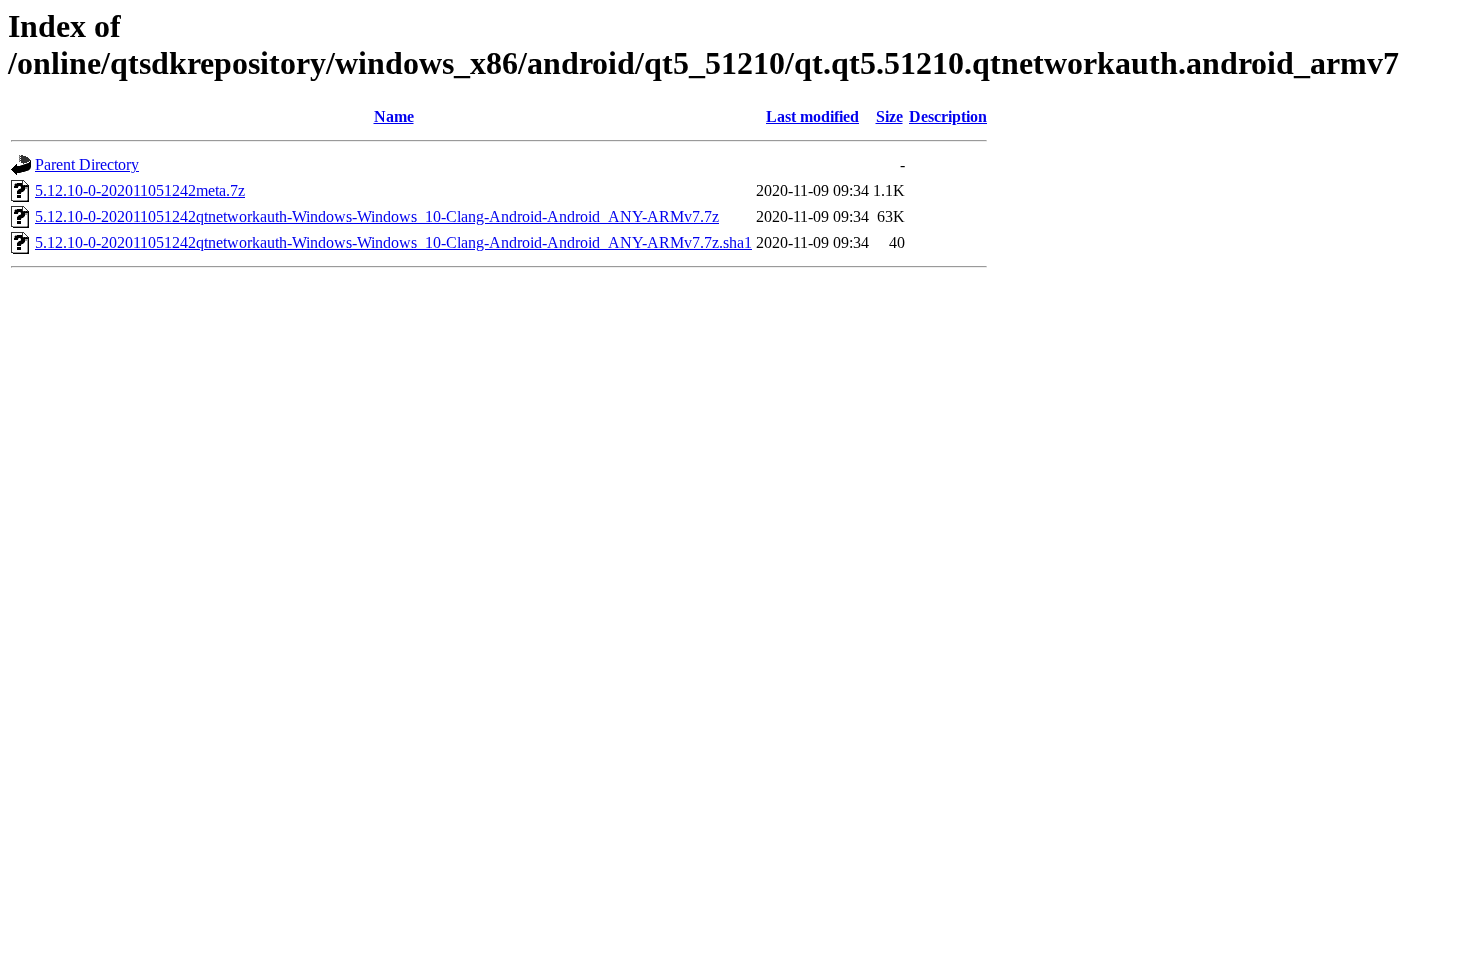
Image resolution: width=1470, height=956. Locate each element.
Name (394, 116)
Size (889, 116)
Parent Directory (87, 164)
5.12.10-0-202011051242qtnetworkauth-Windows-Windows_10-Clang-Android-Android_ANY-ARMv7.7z (377, 216)
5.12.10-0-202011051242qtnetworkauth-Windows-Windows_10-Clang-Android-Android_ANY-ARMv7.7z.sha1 (393, 242)
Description (948, 116)
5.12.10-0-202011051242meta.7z (140, 190)
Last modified (812, 116)
